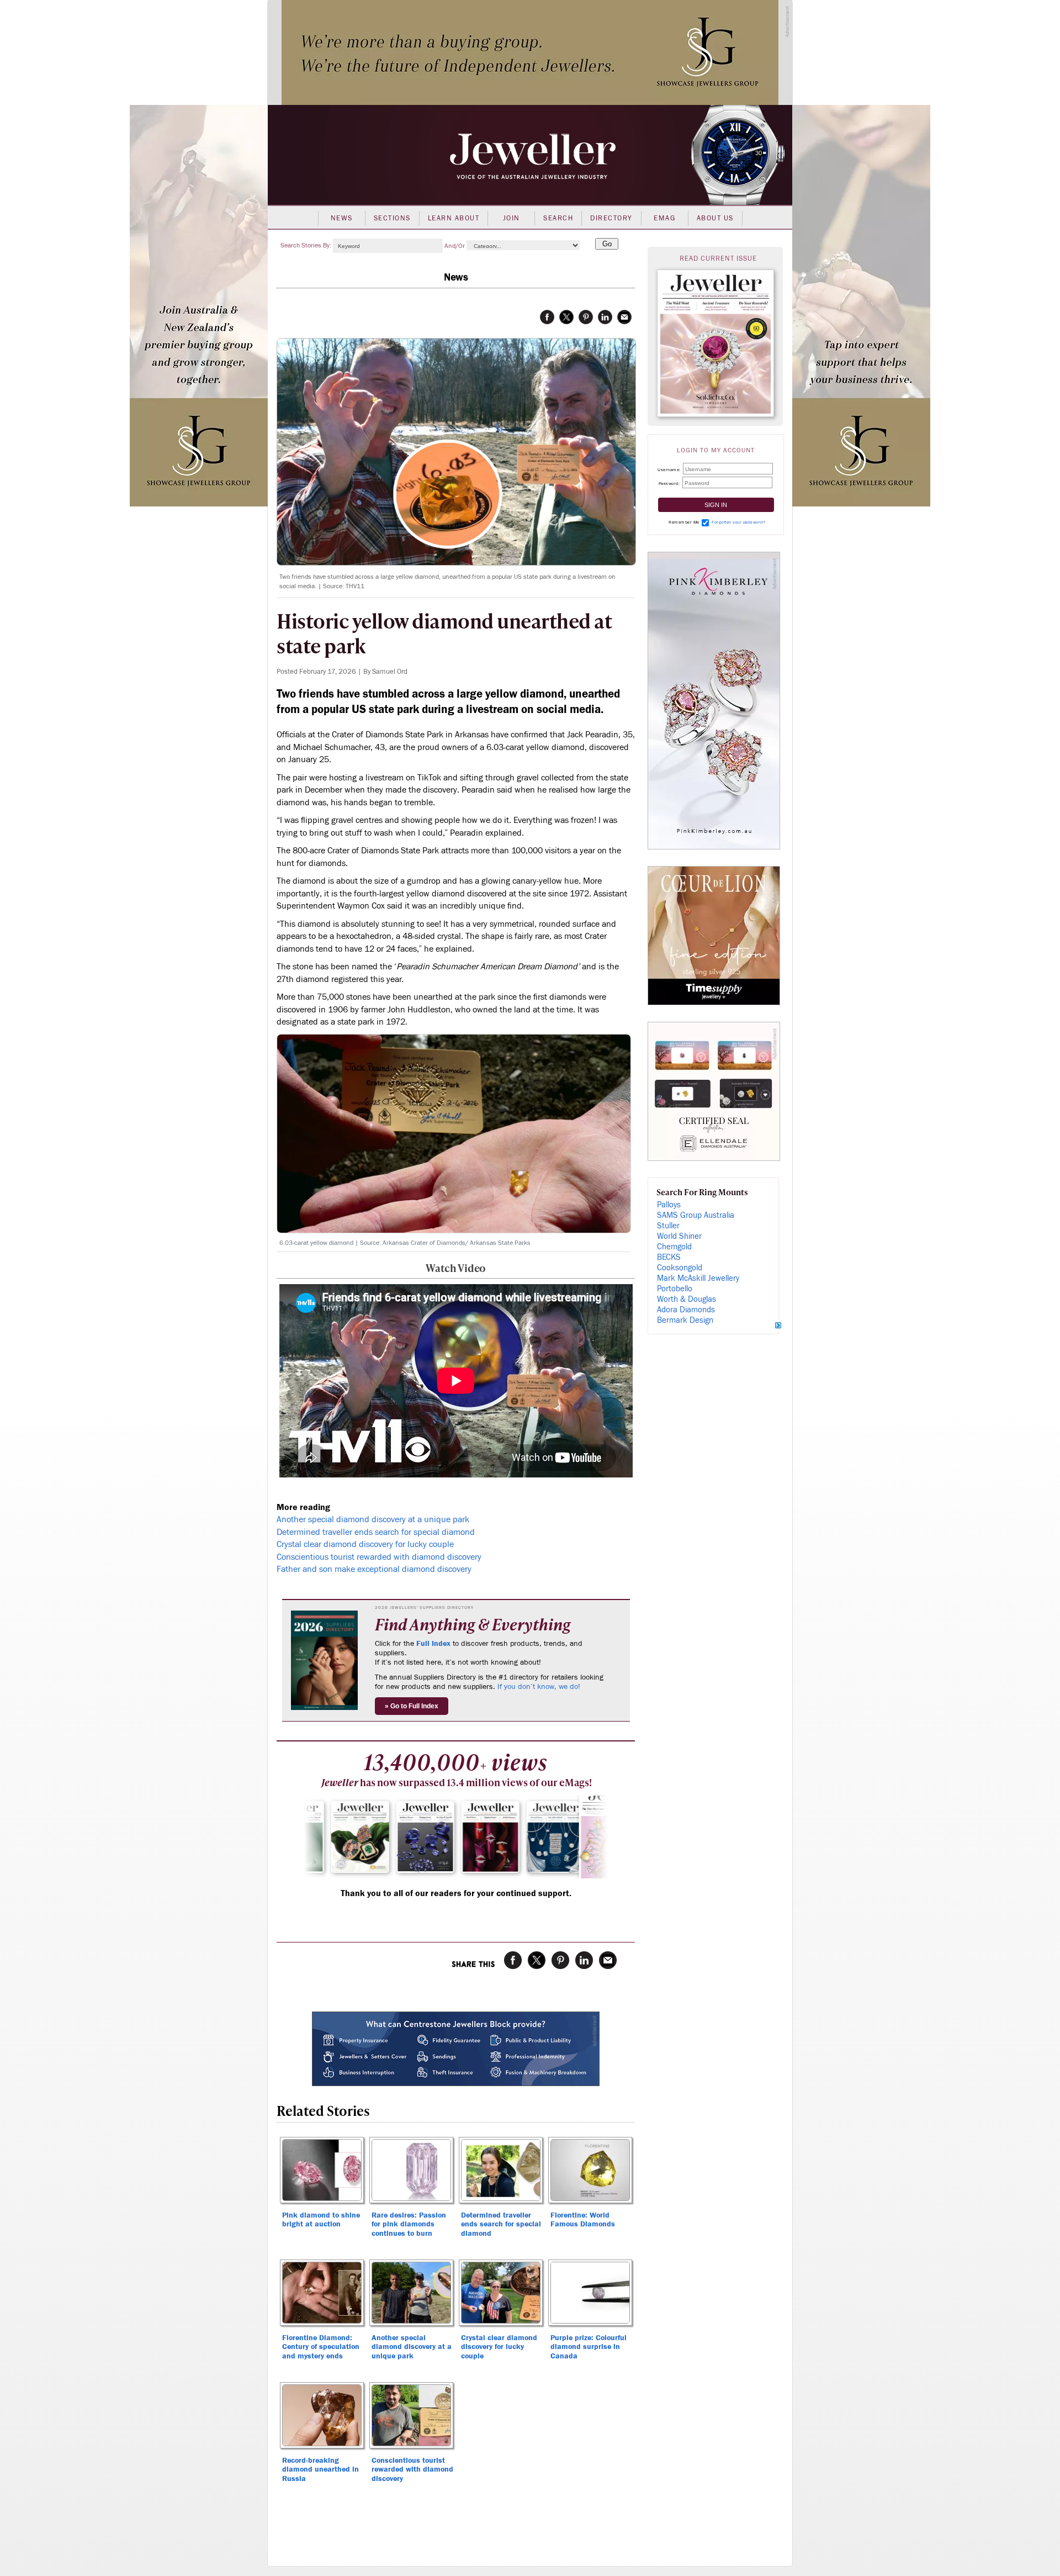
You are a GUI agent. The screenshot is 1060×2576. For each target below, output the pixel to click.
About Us (715, 218)
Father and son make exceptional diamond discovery (374, 1569)
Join (512, 218)
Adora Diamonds (686, 1310)
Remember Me (684, 522)
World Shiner (679, 1236)
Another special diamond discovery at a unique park (373, 1519)
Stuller (668, 1226)
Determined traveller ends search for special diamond (376, 1532)
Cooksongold (680, 1268)
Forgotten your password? (738, 522)
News (342, 218)
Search (558, 218)
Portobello (675, 1289)
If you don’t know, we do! (539, 1687)
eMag (664, 218)
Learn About (454, 218)
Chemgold (674, 1247)
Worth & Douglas (687, 1299)
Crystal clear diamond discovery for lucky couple (365, 1544)
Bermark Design (685, 1320)
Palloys (669, 1205)
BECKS (669, 1257)
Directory (611, 218)
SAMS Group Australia (696, 1215)
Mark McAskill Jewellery (698, 1278)
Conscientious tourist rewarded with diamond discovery (379, 1557)
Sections (392, 218)
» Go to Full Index (412, 1706)
